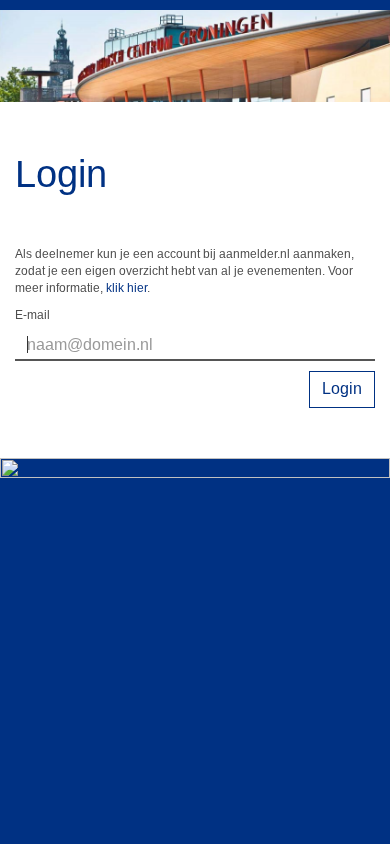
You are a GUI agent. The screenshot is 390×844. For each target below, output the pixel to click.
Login (342, 388)
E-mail (32, 315)
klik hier (126, 288)
